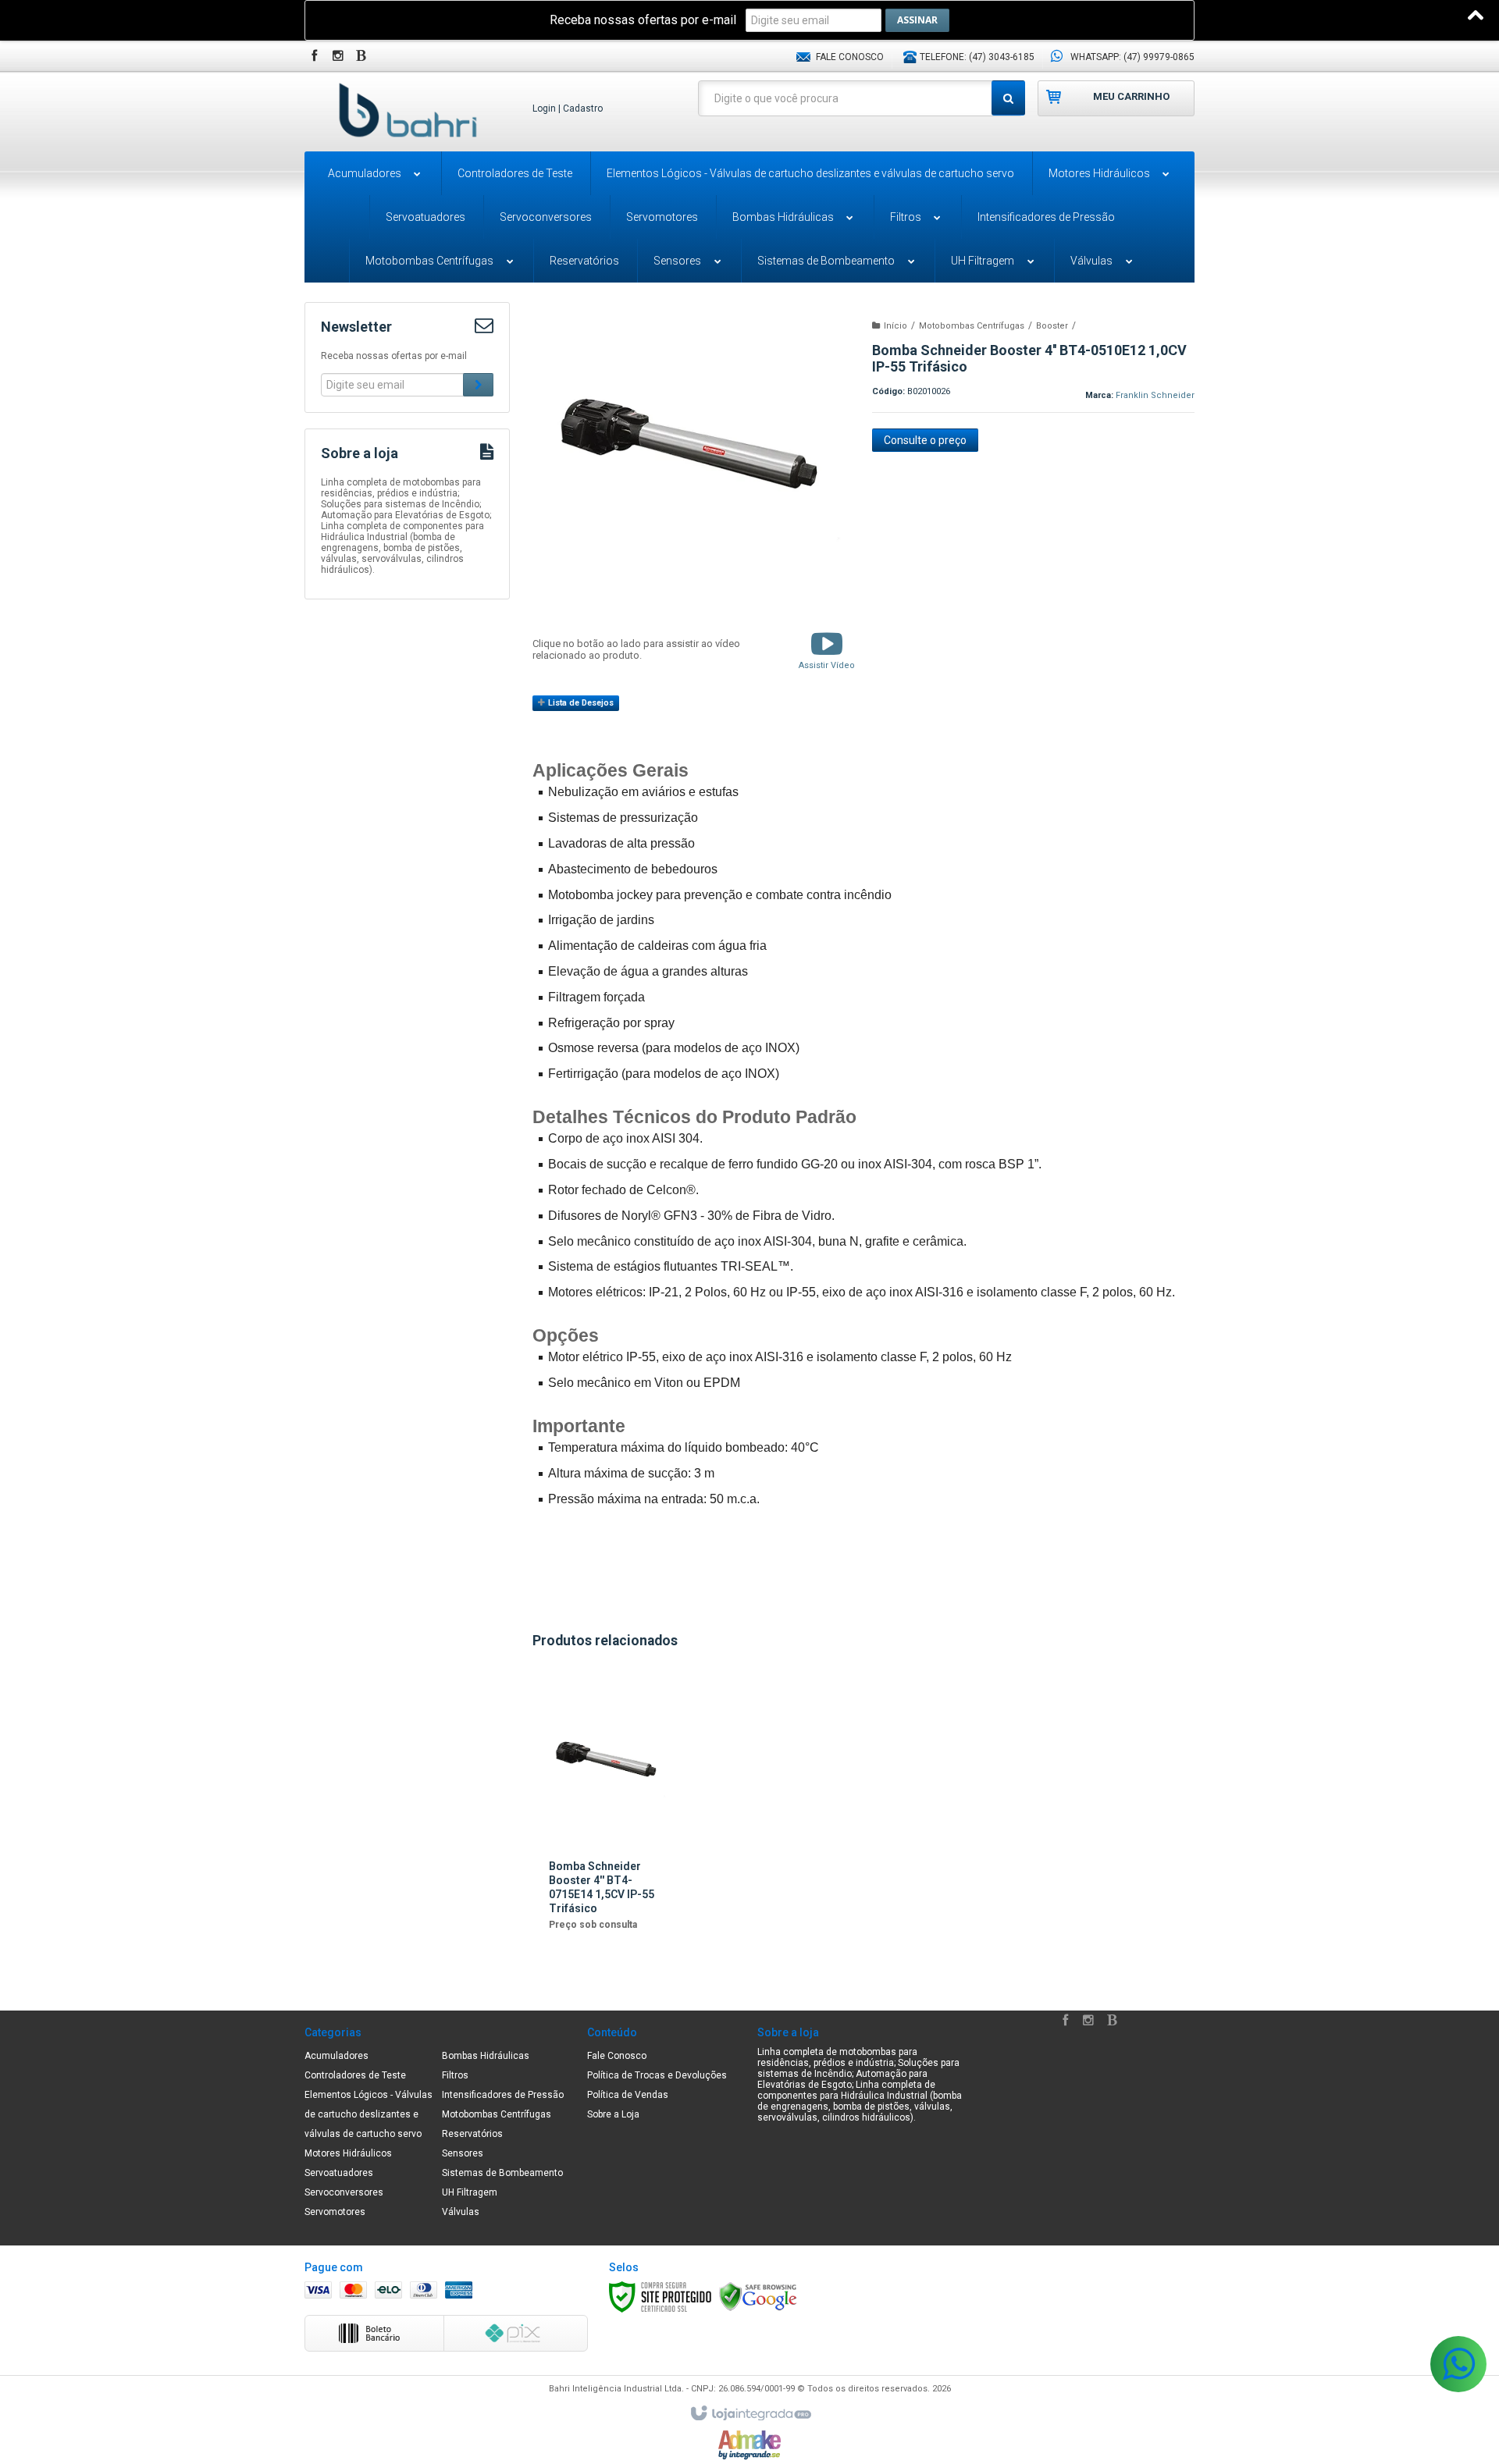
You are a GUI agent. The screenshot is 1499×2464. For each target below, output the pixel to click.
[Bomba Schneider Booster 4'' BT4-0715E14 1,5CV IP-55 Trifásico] (608, 1812)
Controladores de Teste (355, 2075)
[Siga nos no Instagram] (340, 57)
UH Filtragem (470, 2192)
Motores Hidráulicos (348, 2153)
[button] (827, 649)
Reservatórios (472, 2134)
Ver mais (608, 1922)
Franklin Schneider (1155, 395)
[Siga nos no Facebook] (316, 57)
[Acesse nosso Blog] (363, 57)
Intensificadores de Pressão (503, 2095)
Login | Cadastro (568, 108)
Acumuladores (336, 2056)
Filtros (455, 2075)
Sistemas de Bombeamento (502, 2173)
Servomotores (335, 2212)
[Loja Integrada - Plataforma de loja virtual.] (750, 2414)
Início (895, 326)
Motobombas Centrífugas (972, 326)
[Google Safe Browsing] (758, 2297)
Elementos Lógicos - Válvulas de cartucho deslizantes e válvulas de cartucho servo (369, 2114)
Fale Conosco (849, 57)
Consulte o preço (925, 440)
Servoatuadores (339, 2173)
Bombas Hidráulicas (486, 2056)
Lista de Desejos (580, 703)
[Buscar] (1008, 98)
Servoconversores (344, 2192)
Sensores (463, 2153)
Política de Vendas (628, 2095)
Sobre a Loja (613, 2114)
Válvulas (461, 2212)
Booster (1052, 326)
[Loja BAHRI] (407, 110)
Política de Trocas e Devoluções (657, 2075)
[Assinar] (917, 20)
